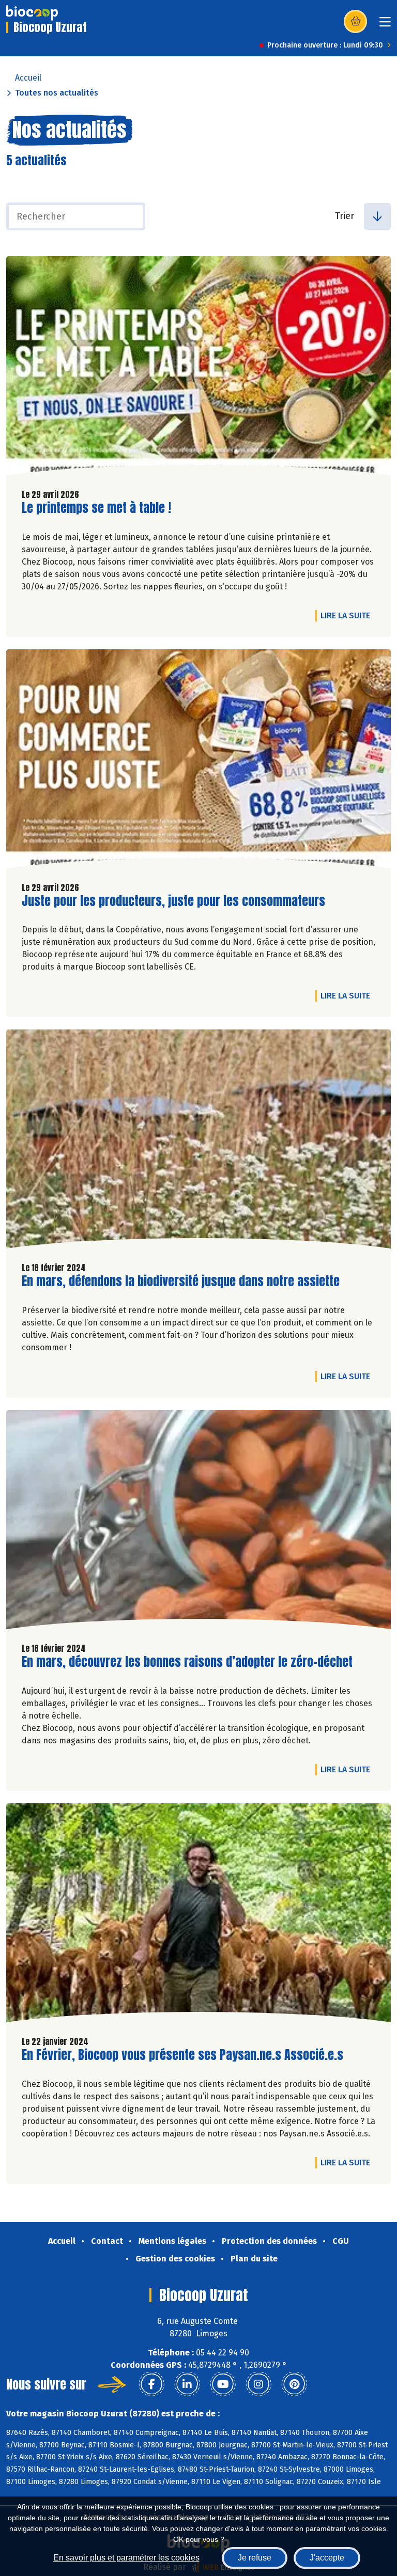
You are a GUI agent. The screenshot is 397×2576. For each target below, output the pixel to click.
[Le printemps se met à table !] (198, 368)
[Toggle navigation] (385, 25)
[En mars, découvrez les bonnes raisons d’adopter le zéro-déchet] (198, 1522)
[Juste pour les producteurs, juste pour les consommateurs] (198, 761)
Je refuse (255, 2558)
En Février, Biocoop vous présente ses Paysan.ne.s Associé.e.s (182, 2055)
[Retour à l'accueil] (32, 13)
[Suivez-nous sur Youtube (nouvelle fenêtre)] (223, 2384)
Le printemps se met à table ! (96, 508)
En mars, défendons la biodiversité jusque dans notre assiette (181, 1281)
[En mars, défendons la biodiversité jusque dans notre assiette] (198, 1142)
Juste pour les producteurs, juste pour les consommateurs (173, 901)
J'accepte (327, 2558)
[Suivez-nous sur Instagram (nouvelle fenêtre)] (258, 2384)
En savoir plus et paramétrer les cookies (126, 2558)
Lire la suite (348, 615)
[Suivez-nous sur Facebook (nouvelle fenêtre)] (151, 2384)
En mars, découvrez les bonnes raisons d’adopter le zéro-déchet (187, 1662)
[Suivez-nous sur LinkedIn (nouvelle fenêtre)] (187, 2384)
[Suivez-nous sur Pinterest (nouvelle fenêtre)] (294, 2384)
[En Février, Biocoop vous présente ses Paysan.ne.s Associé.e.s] (198, 1915)
